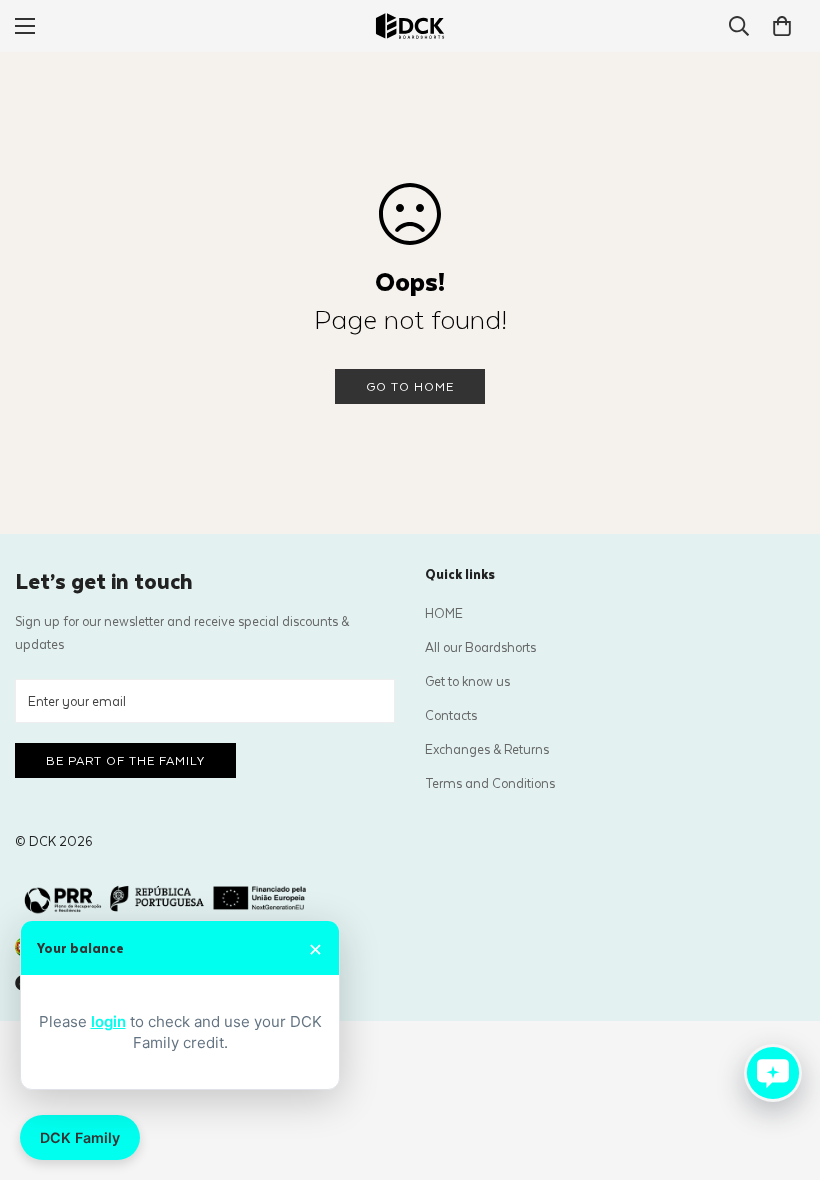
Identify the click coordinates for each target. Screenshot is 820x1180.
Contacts (451, 714)
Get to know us (467, 680)
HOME (444, 612)
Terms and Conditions (490, 782)
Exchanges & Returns (487, 748)
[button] (782, 26)
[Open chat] (773, 1073)
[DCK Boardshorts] (410, 26)
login (108, 1021)
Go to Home (410, 386)
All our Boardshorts (480, 646)
